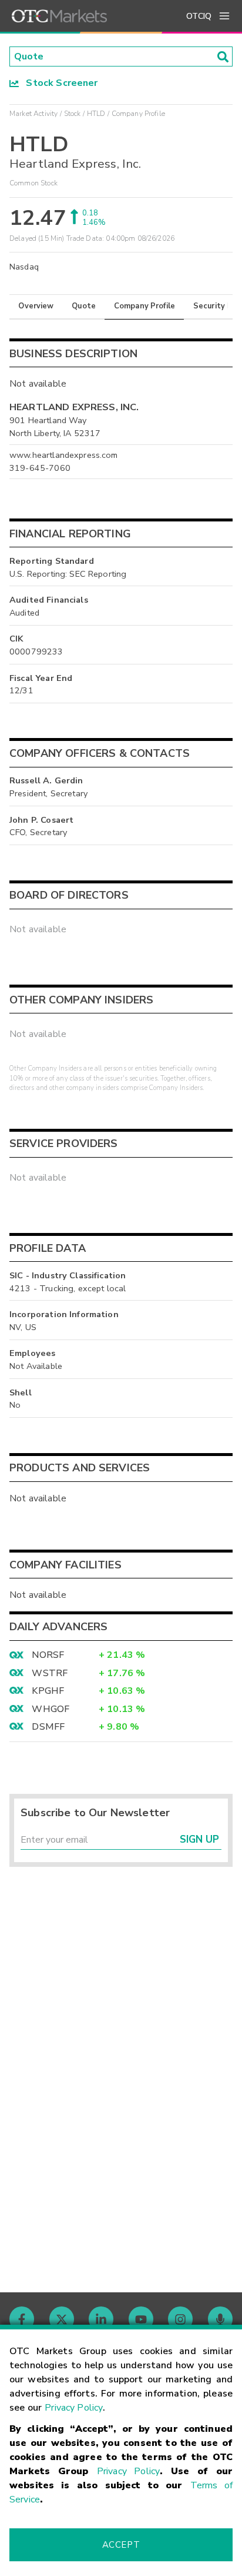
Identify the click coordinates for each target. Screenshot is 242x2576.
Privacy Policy (74, 2408)
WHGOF (51, 1709)
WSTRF (50, 1673)
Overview (36, 306)
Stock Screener (58, 83)
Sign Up (199, 1839)
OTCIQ (199, 16)
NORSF (48, 1655)
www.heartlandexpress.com (64, 455)
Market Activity (33, 114)
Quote (84, 306)
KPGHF (48, 1691)
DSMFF (48, 1727)
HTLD (96, 114)
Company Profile (144, 306)
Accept (121, 2545)
